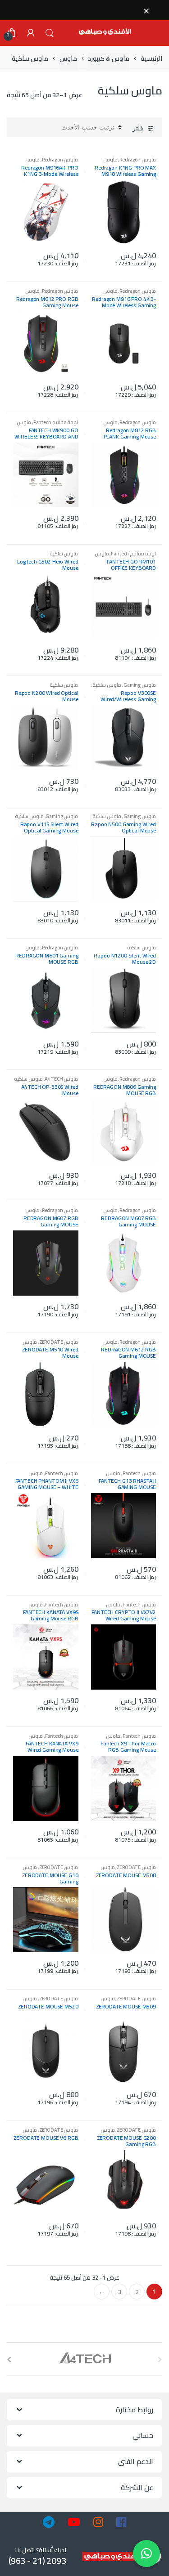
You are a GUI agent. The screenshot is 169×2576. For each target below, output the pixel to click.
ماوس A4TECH (61, 1079)
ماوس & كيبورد (109, 59)
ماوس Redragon (138, 159)
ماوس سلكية (64, 553)
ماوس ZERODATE (59, 1342)
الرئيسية (151, 59)
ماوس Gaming (140, 685)
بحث (50, 33)
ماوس (68, 59)
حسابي (31, 33)
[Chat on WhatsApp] (146, 2554)
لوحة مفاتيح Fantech (56, 422)
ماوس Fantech (139, 1473)
